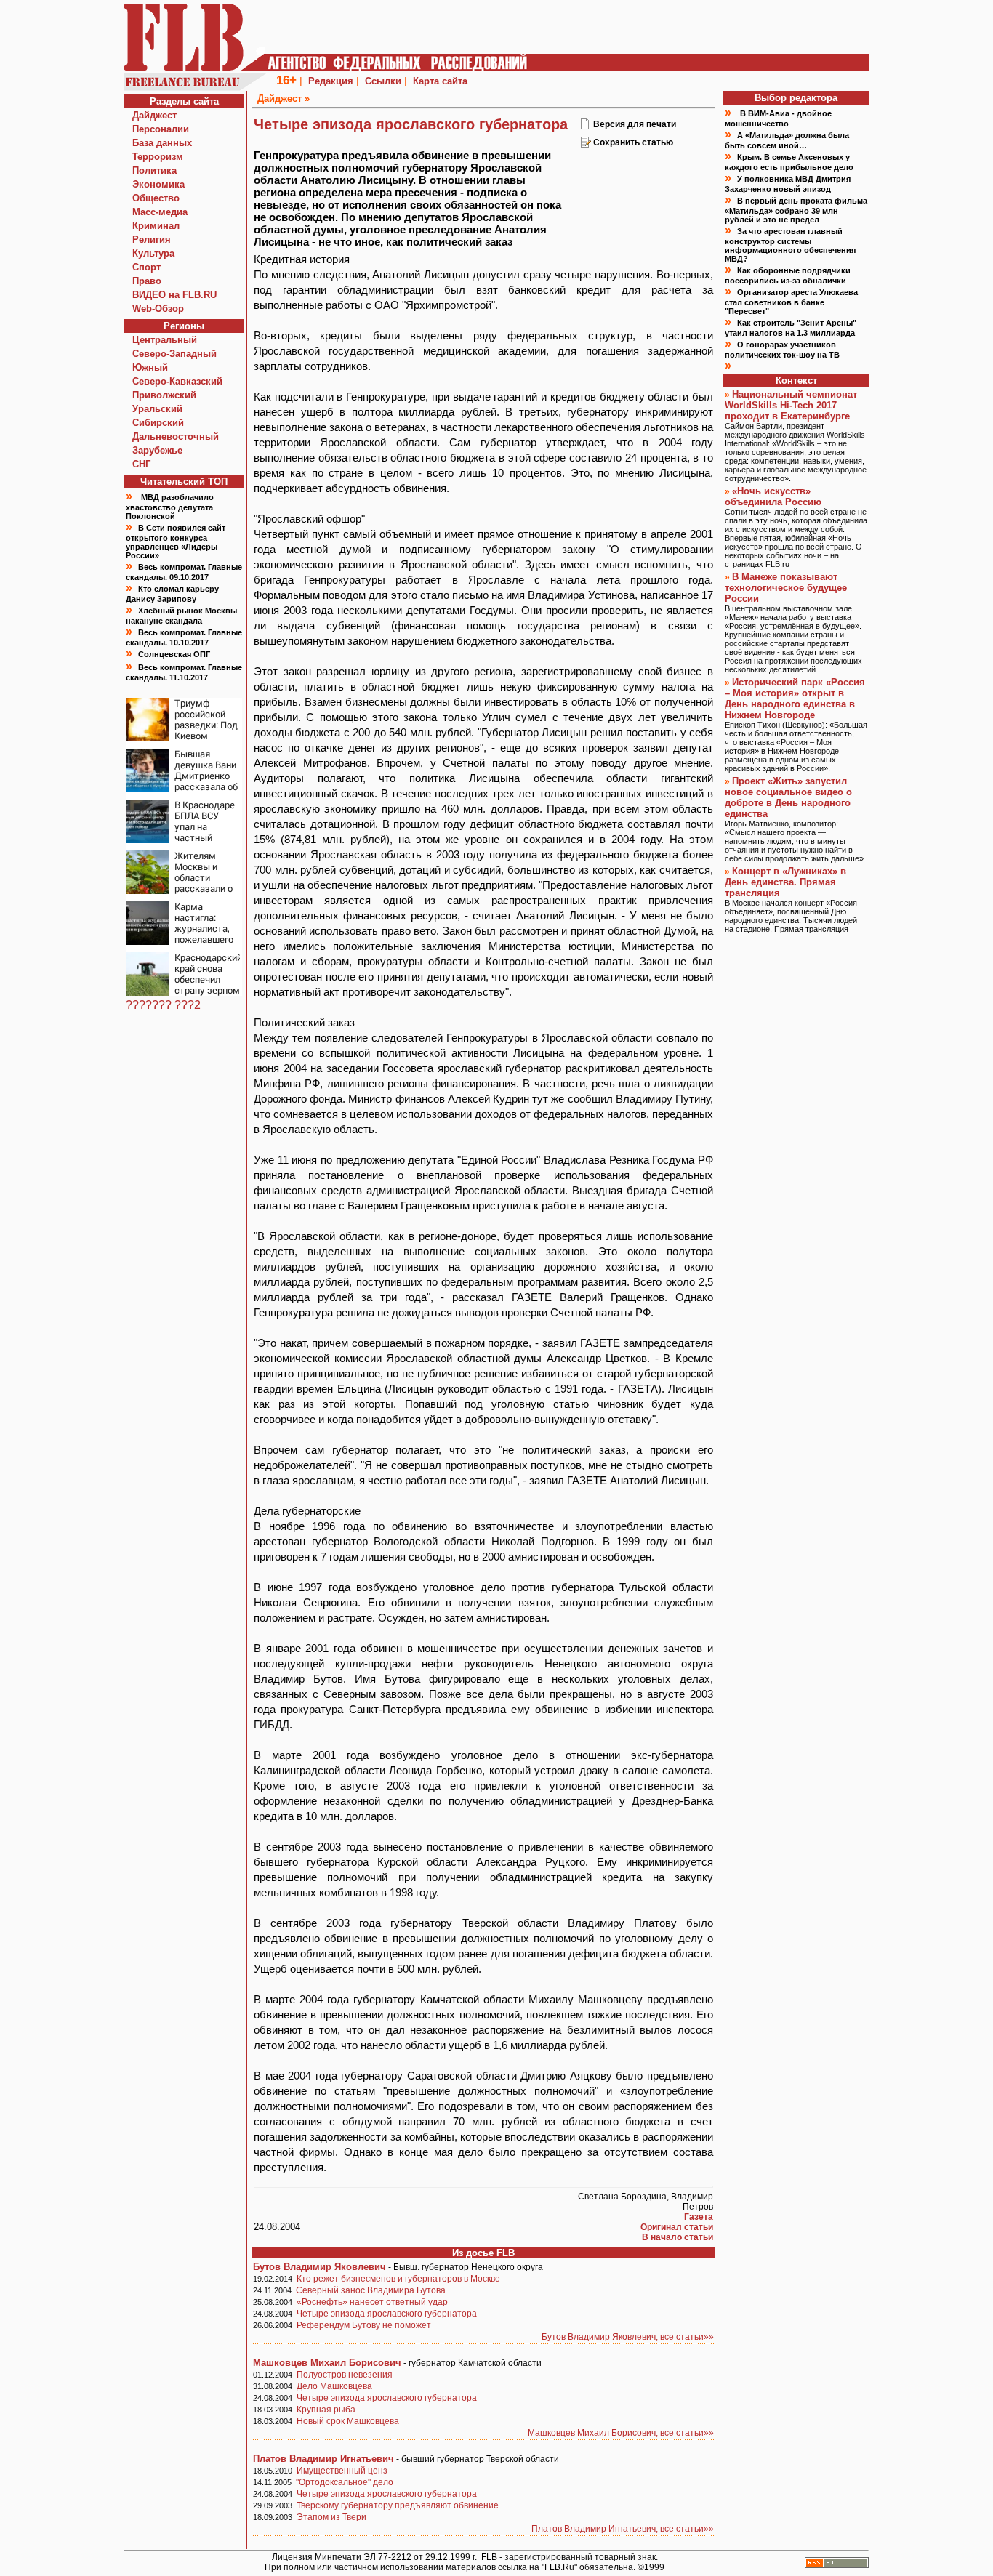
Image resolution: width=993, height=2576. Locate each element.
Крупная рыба (326, 2410)
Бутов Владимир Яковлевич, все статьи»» (628, 2337)
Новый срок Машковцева (348, 2421)
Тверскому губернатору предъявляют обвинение (398, 2505)
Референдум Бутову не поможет (364, 2325)
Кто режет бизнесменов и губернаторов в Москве (398, 2279)
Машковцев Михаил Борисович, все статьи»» (621, 2433)
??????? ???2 (163, 1005)
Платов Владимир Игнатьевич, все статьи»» (623, 2529)
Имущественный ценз (342, 2471)
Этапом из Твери (331, 2517)
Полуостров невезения (345, 2375)
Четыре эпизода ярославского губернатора (387, 2314)
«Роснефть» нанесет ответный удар (372, 2302)
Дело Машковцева (334, 2386)
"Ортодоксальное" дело (345, 2482)
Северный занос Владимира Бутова (371, 2290)
